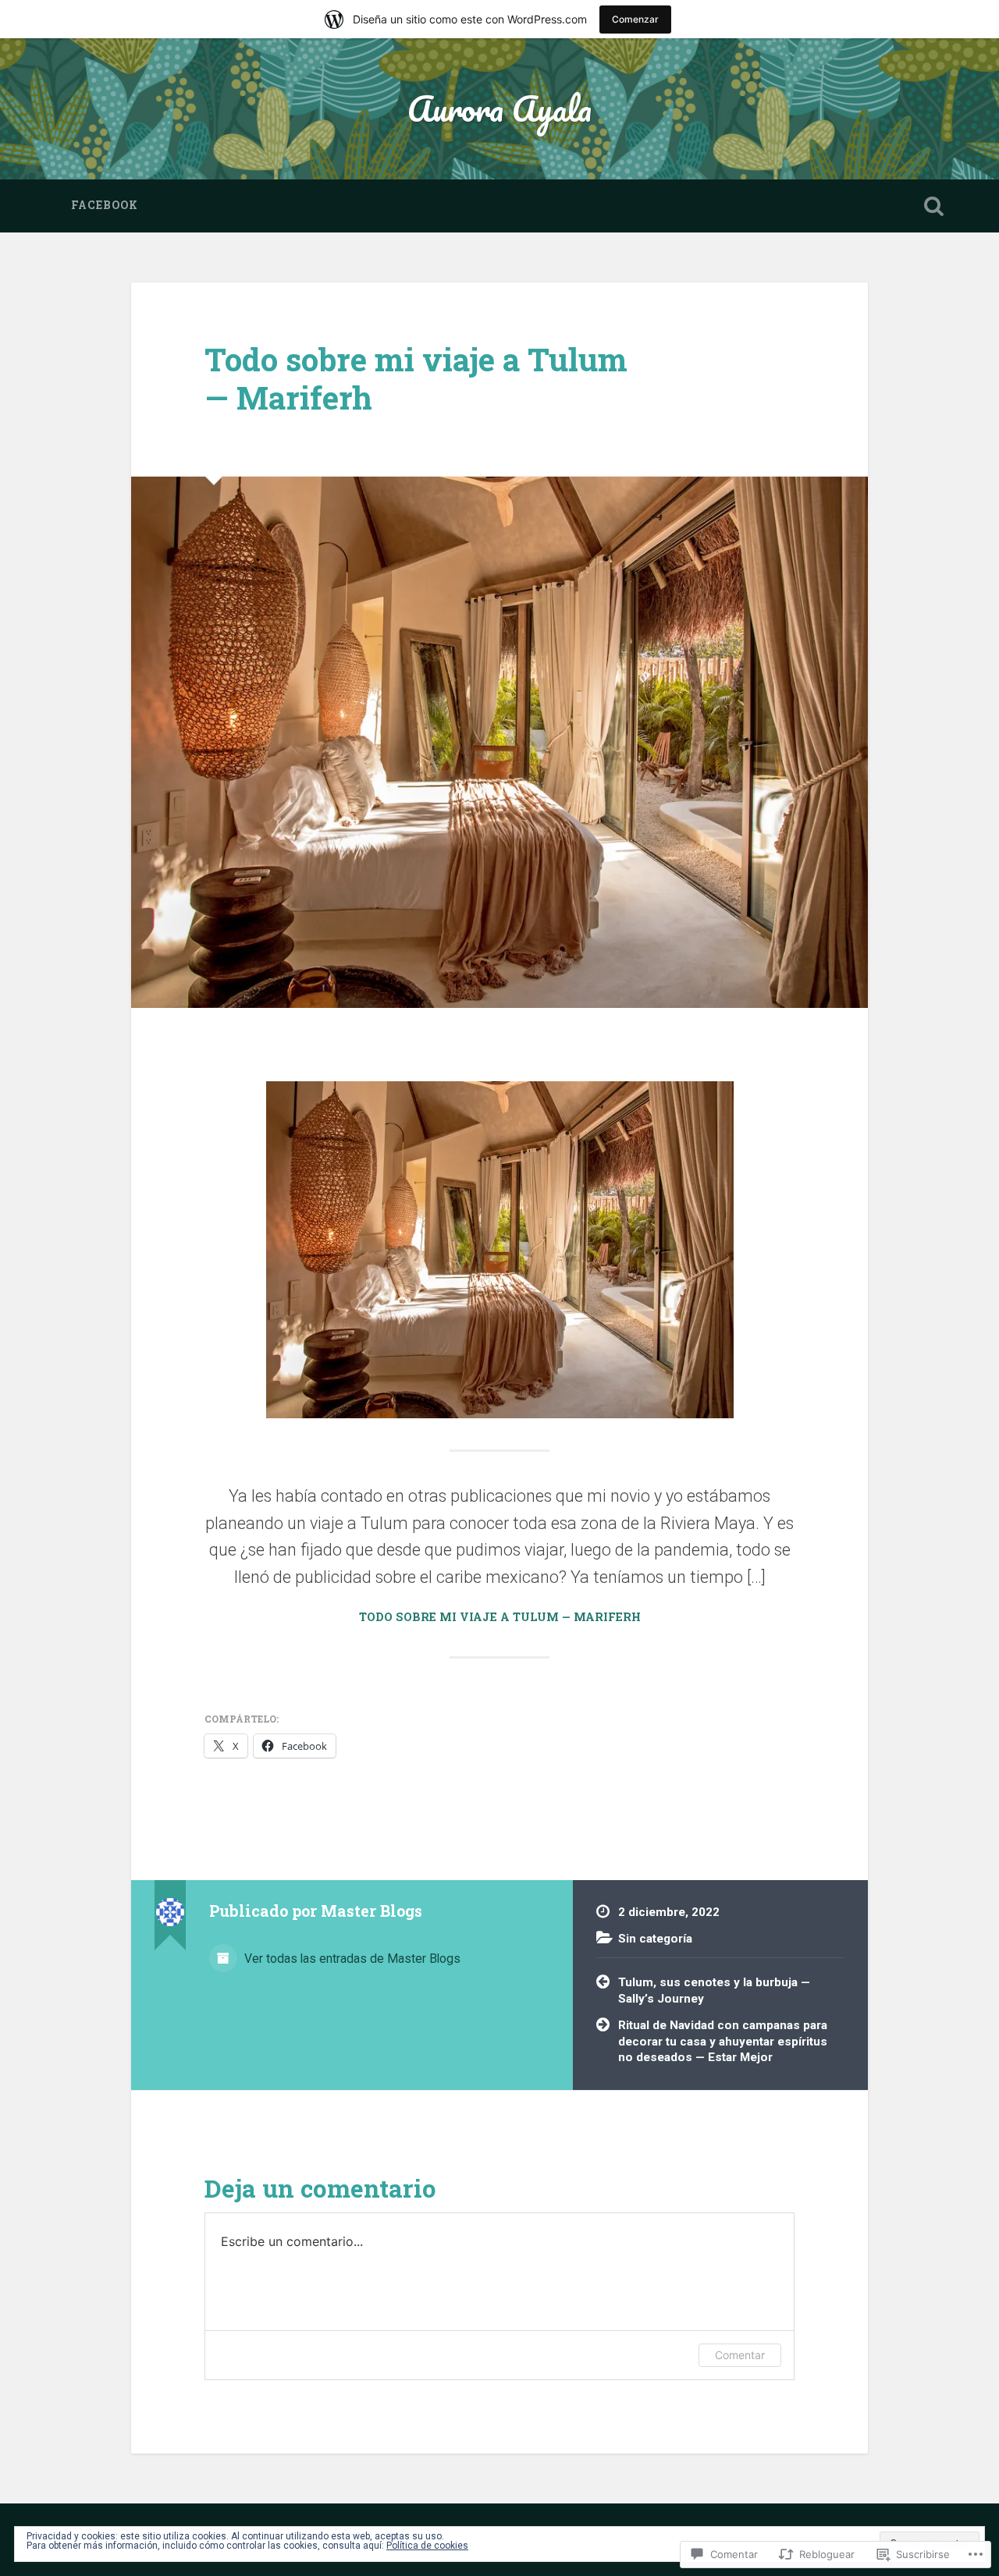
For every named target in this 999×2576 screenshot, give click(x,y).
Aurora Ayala (499, 108)
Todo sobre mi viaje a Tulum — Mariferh (416, 378)
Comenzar (635, 19)
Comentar (740, 2355)
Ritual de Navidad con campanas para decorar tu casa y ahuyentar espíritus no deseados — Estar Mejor (723, 2041)
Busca (933, 206)
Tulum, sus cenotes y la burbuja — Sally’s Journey (714, 1991)
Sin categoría (655, 1939)
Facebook (105, 205)
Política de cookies (427, 2546)
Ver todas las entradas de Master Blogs (351, 1959)
